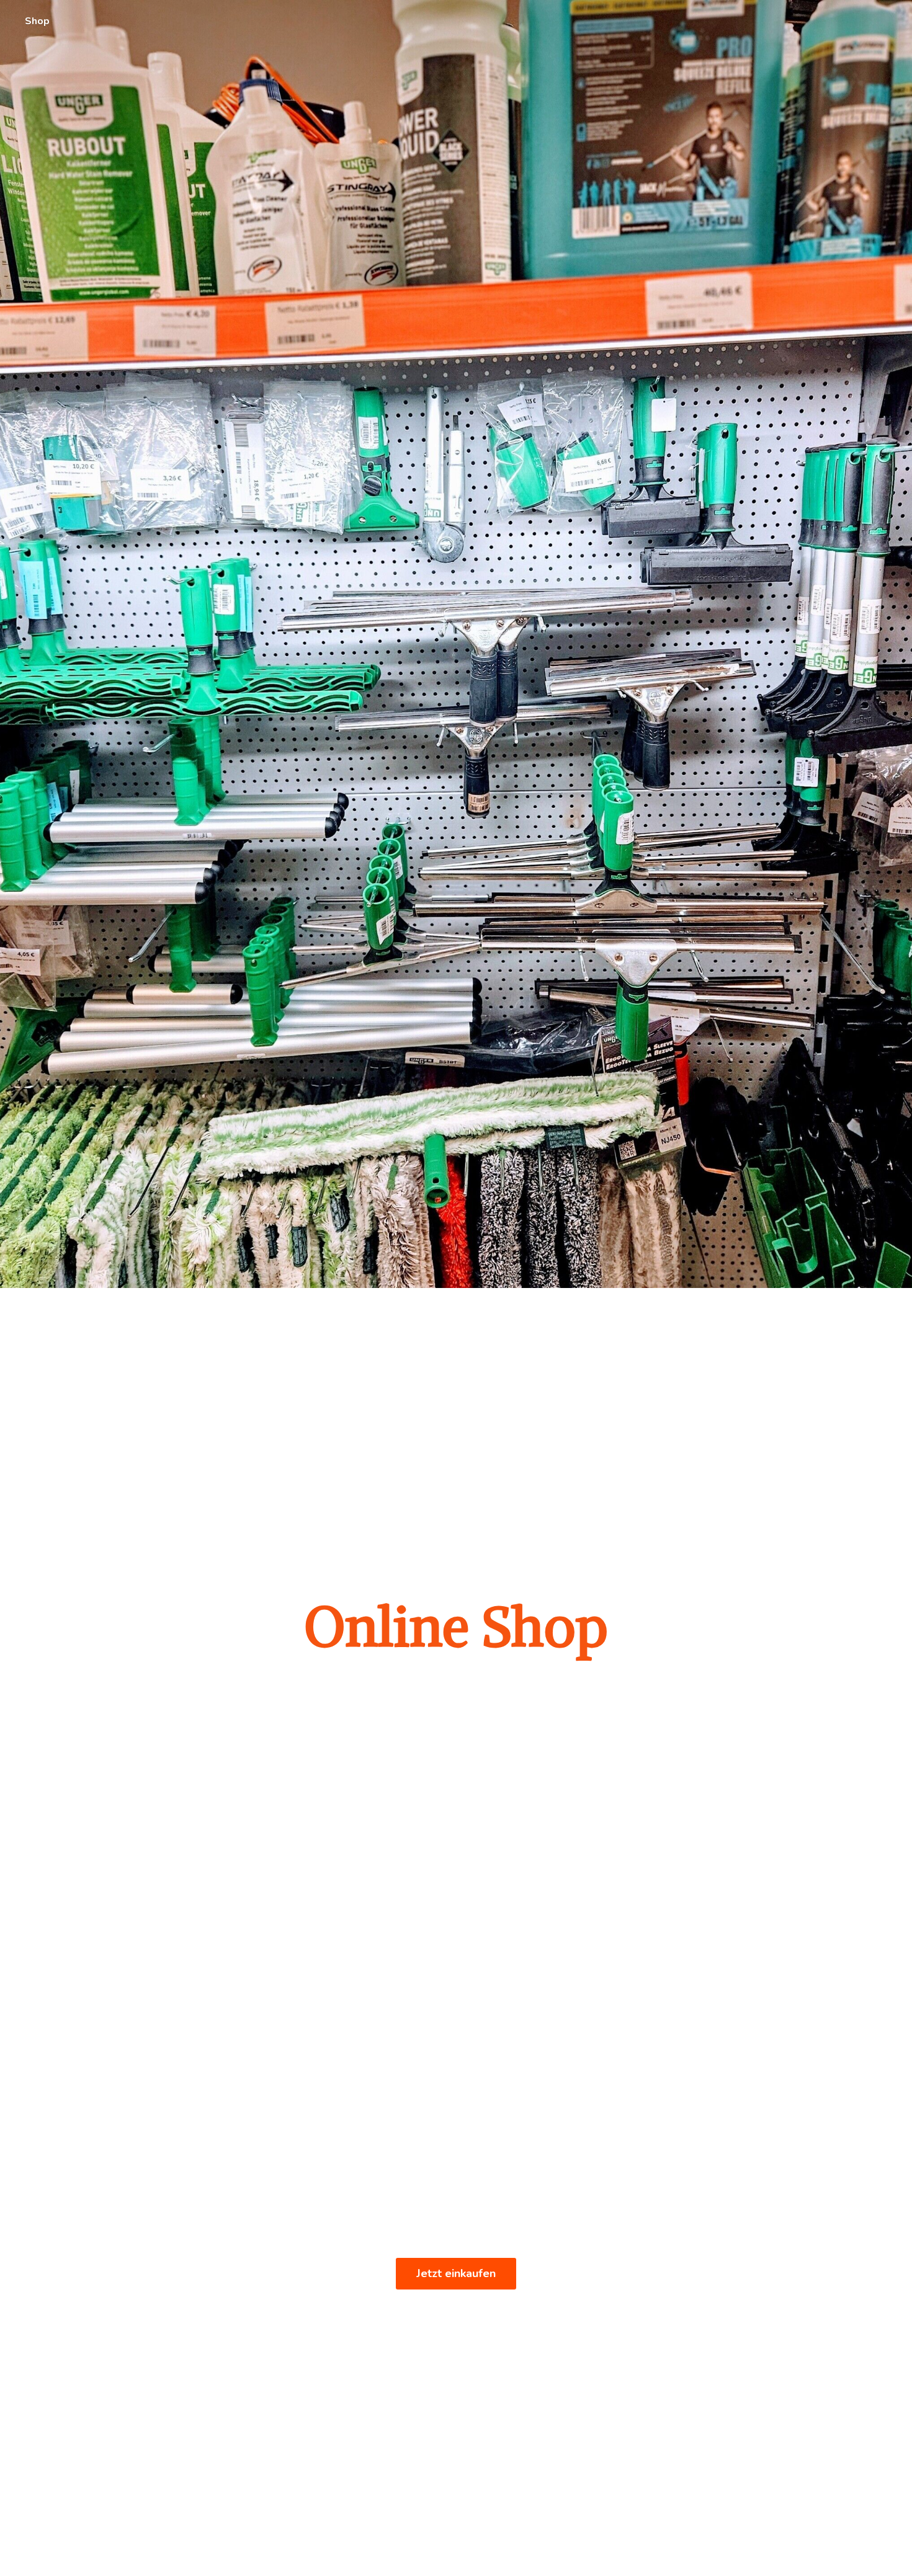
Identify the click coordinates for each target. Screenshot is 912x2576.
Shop (37, 21)
